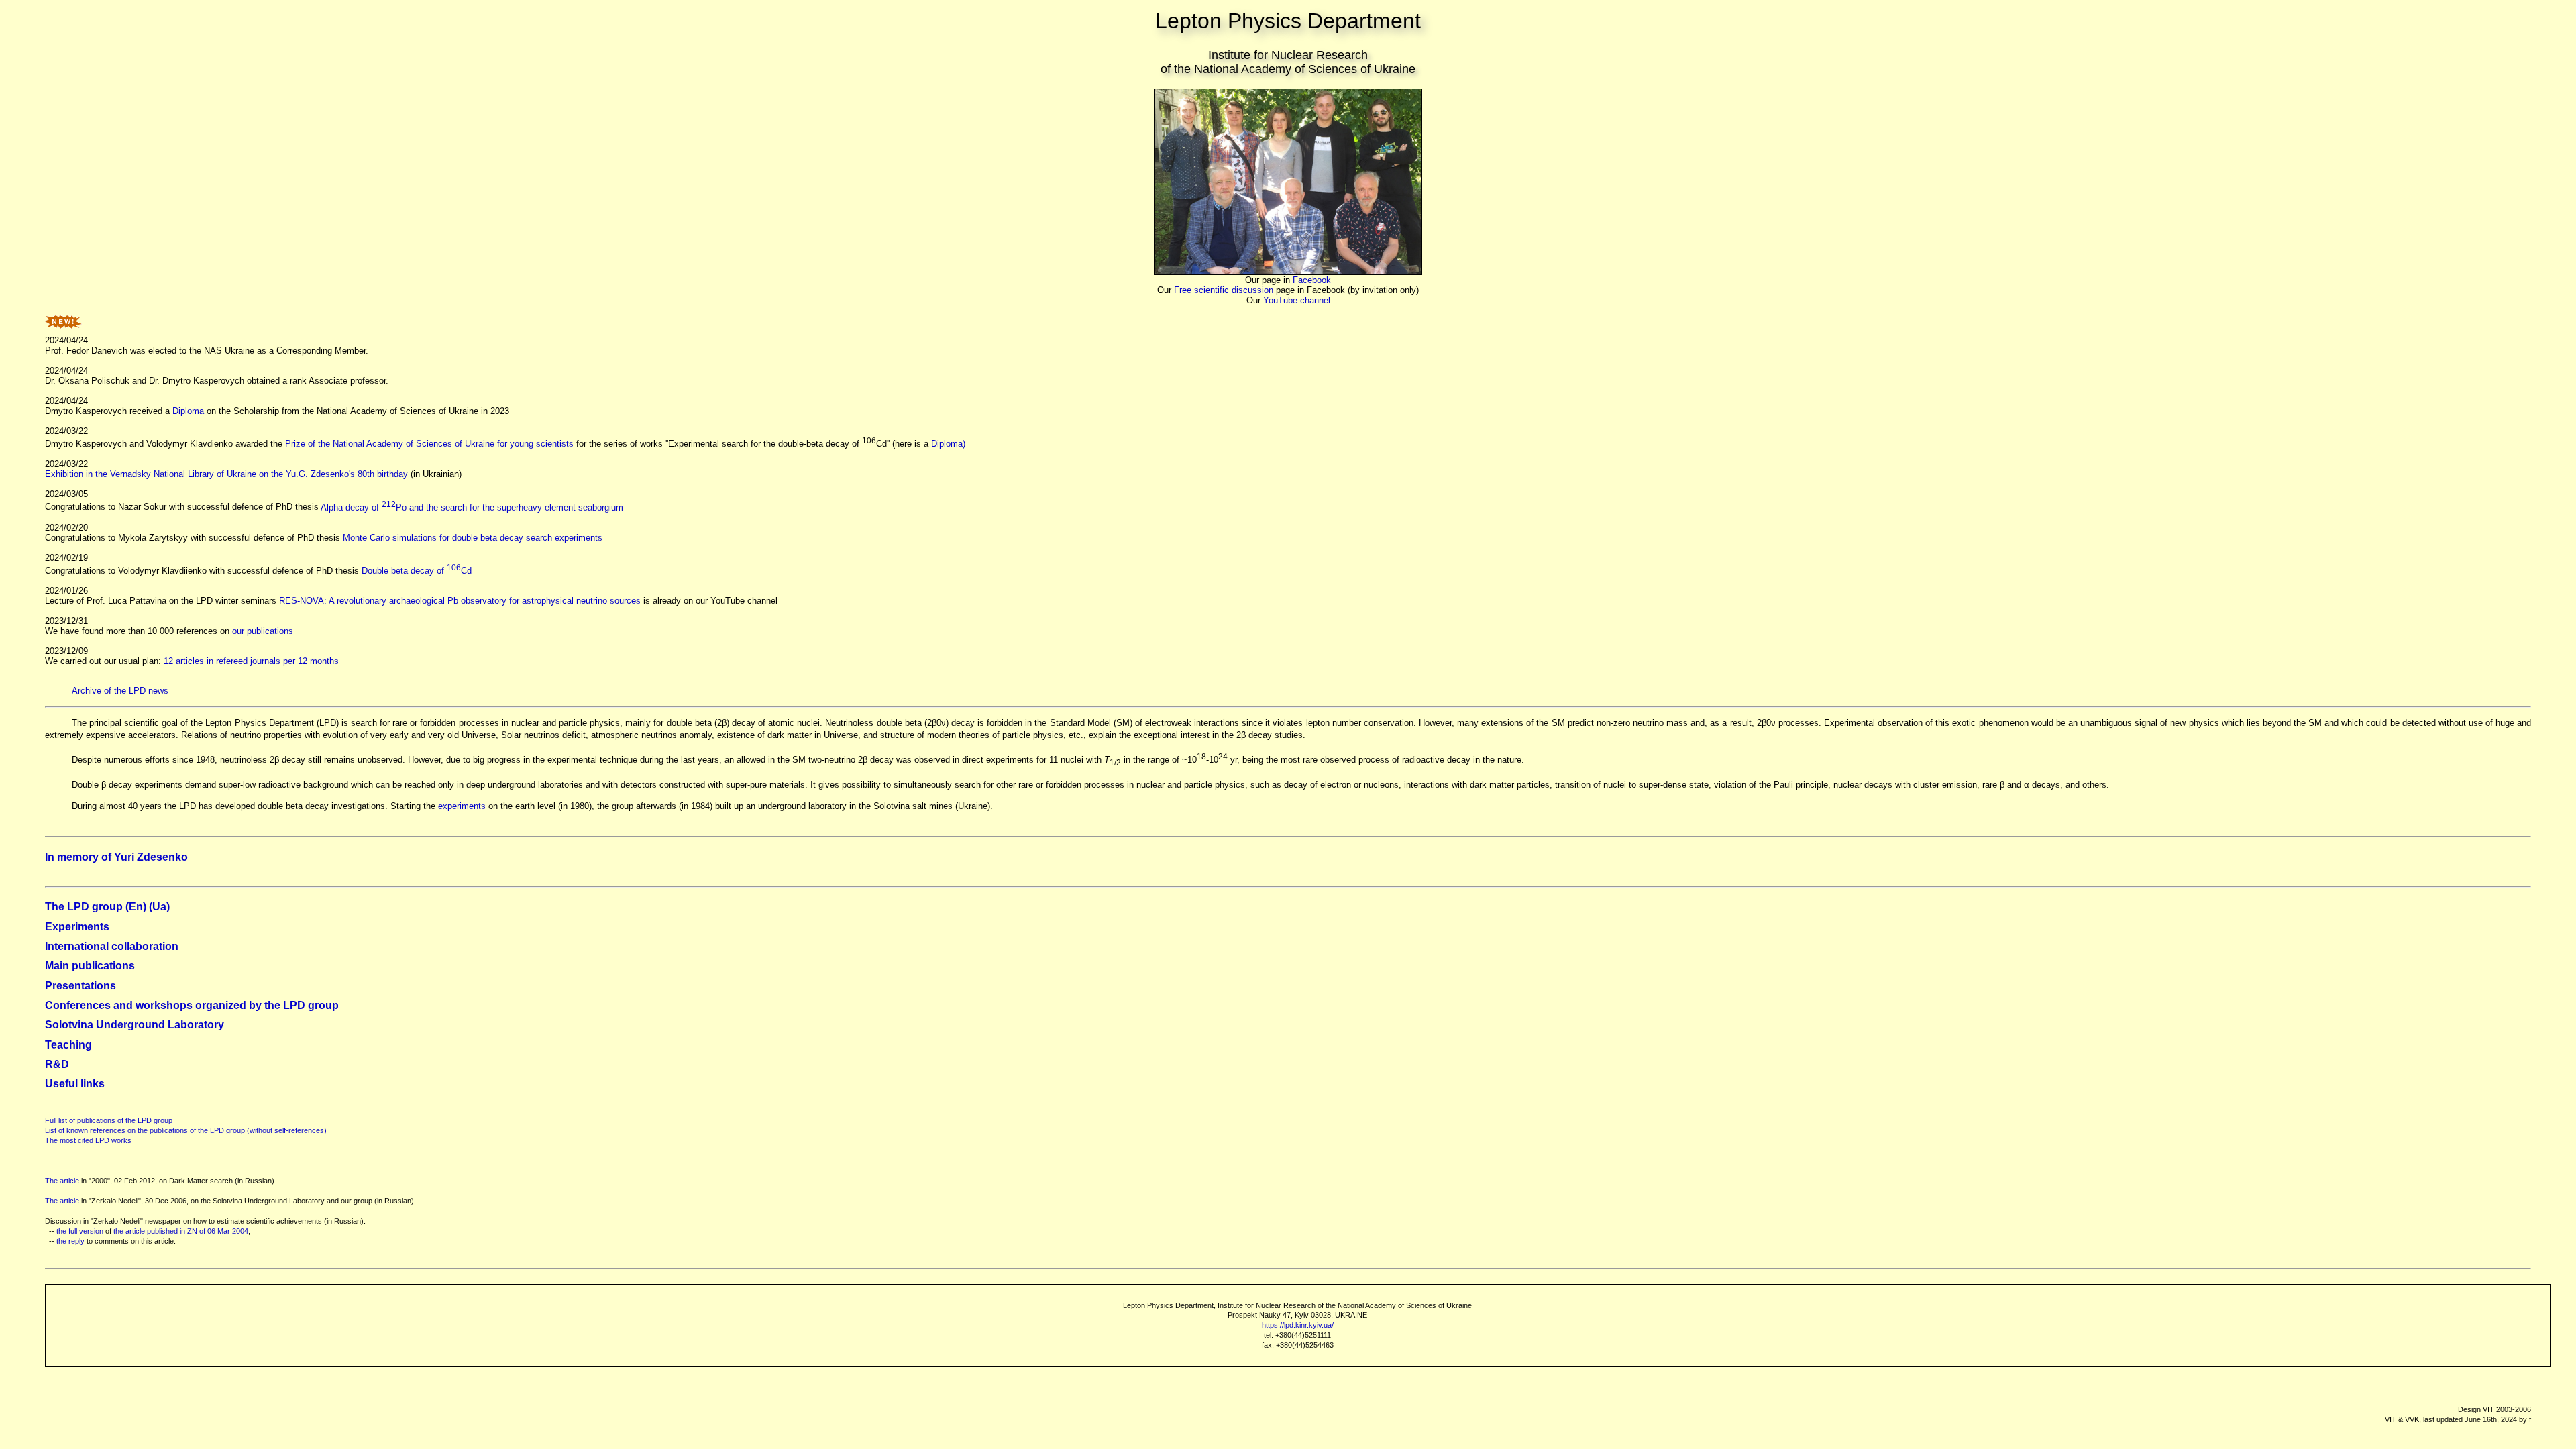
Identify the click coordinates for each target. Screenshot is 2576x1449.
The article (62, 1181)
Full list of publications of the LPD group (109, 1120)
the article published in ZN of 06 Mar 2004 (181, 1231)
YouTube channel (1297, 300)
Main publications (90, 966)
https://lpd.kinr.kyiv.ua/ (1298, 1325)
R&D (57, 1064)
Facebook (1312, 280)
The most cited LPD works (88, 1140)
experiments (462, 806)
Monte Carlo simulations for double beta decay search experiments (473, 538)
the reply (70, 1241)
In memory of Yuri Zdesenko (116, 857)
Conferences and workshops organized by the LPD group (192, 1005)
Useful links (75, 1084)
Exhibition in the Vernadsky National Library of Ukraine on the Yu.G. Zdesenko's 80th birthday (226, 474)
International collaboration (112, 946)
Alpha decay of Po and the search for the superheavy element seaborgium (472, 507)
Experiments (77, 927)
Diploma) (948, 444)
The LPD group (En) (96, 907)
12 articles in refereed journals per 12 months (251, 661)
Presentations (80, 986)
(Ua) (158, 907)
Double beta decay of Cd (417, 571)
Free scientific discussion (1224, 290)
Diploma (188, 411)
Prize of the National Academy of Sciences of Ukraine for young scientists (429, 444)
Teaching (68, 1045)
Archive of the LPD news (120, 691)
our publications (263, 631)
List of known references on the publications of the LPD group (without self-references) (186, 1130)
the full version (80, 1231)
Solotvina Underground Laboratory (135, 1025)
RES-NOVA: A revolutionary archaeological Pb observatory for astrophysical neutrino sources (460, 601)
